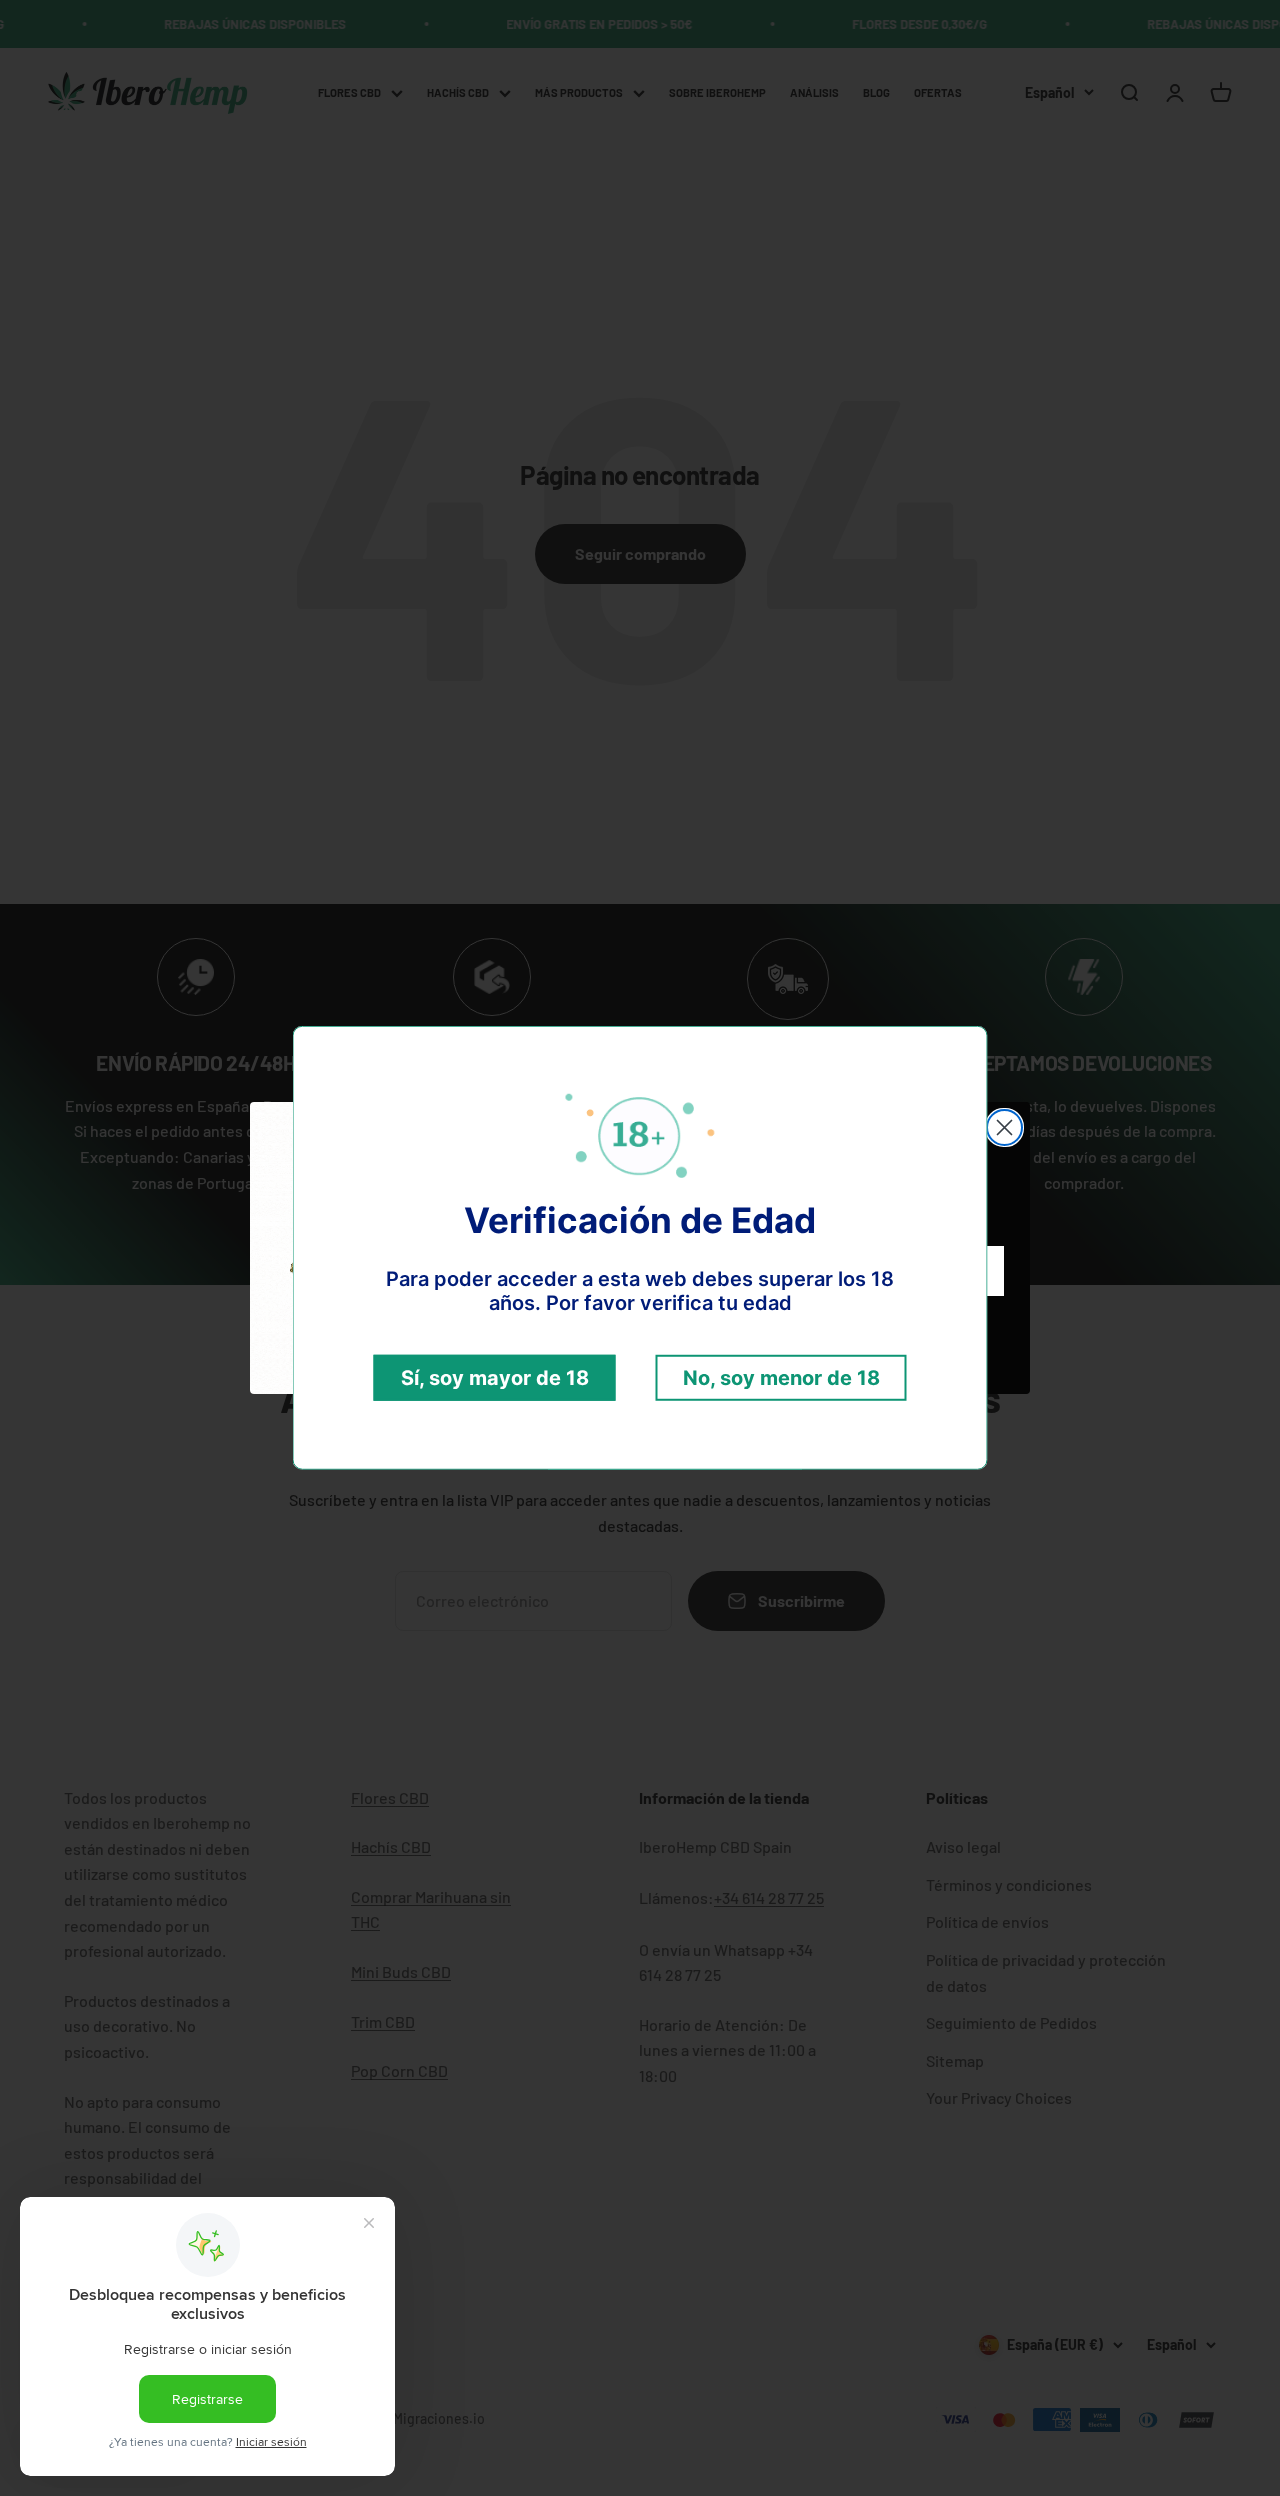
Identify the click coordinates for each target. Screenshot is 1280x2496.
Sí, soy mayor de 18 (495, 1378)
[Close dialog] (1004, 1127)
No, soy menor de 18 (781, 1378)
